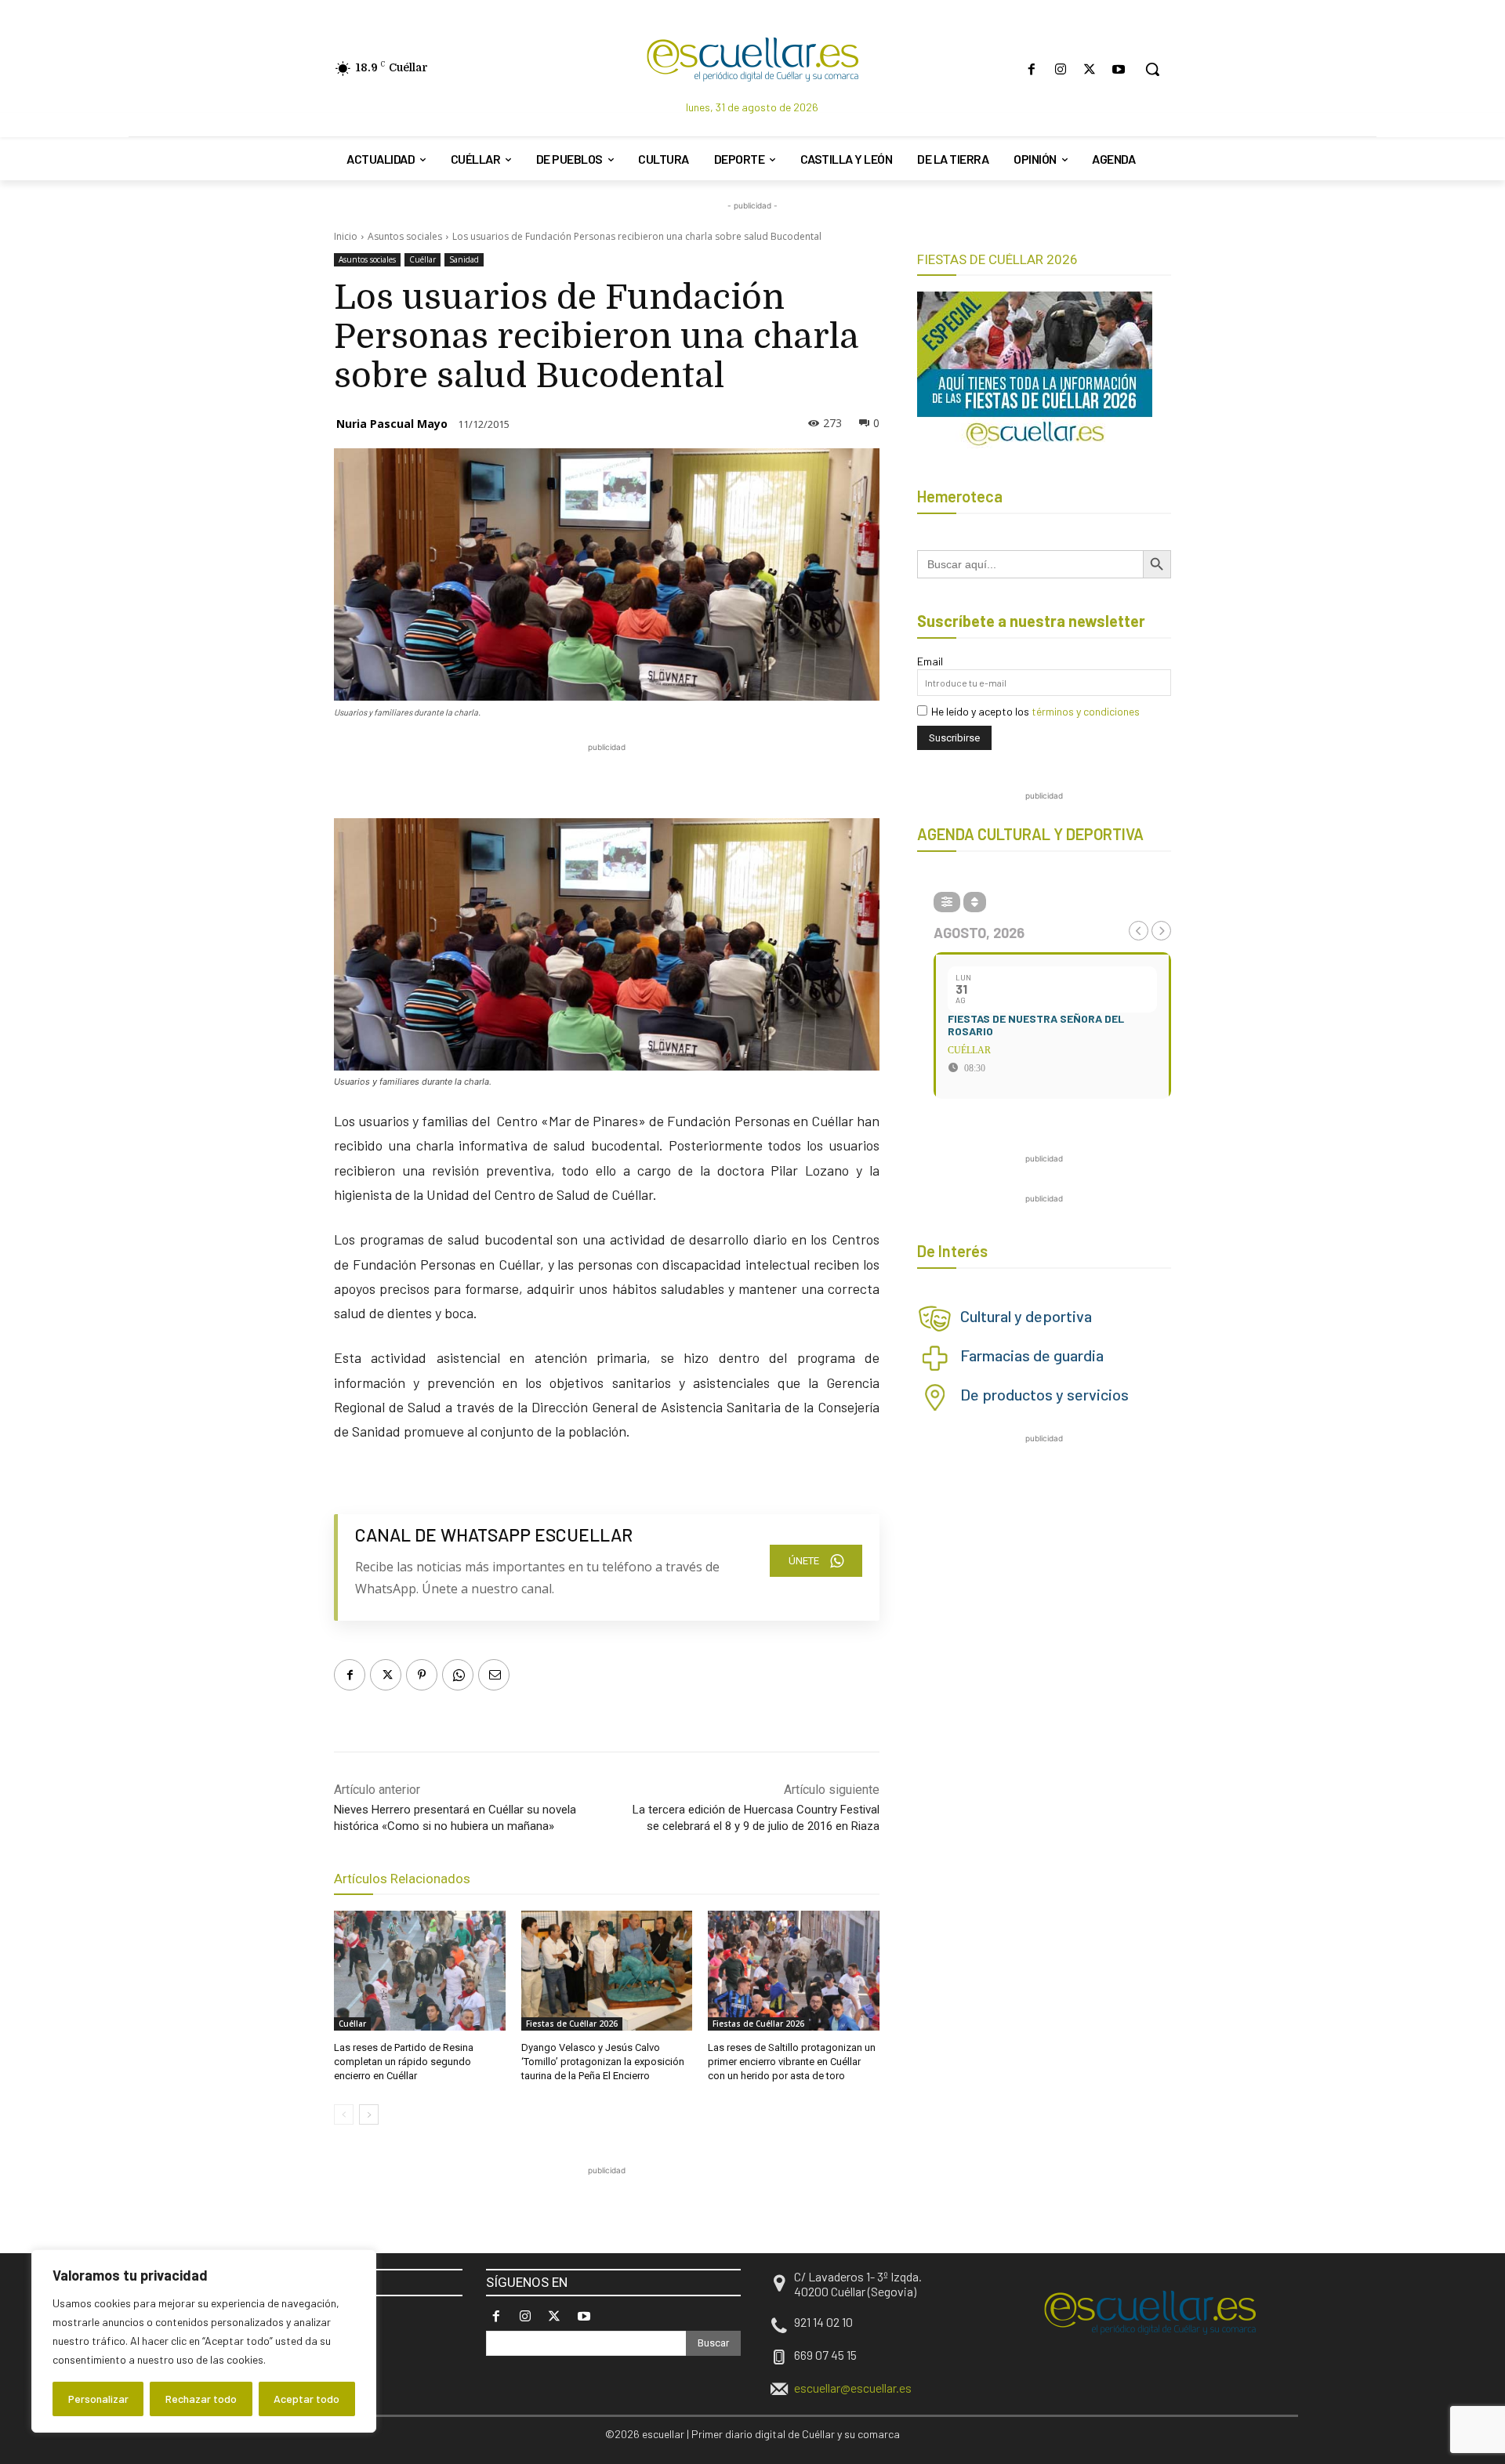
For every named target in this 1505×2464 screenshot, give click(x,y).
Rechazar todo (201, 2399)
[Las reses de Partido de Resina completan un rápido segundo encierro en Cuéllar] (420, 1971)
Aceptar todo (306, 2399)
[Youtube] (1119, 69)
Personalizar (98, 2399)
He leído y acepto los (1035, 711)
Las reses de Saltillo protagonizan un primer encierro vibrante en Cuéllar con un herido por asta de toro (792, 2062)
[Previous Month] (1139, 931)
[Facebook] (1031, 69)
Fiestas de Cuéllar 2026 (572, 2024)
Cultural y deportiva (1026, 1316)
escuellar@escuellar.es (853, 2388)
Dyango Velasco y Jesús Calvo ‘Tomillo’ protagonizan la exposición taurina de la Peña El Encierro (603, 2062)
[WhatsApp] (458, 1675)
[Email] (494, 1675)
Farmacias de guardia (1032, 1355)
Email (930, 661)
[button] (1152, 69)
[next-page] (369, 2114)
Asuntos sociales (405, 236)
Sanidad (464, 259)
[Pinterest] (422, 1675)
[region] (204, 2341)
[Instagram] (1060, 69)
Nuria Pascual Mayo (392, 424)
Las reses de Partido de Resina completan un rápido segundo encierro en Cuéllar (404, 2062)
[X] (1090, 69)
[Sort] (975, 902)
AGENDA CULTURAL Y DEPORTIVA (1030, 834)
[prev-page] (344, 2114)
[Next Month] (1161, 931)
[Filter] (947, 902)
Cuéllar (422, 259)
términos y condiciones (1086, 711)
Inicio (346, 236)
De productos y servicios (1044, 1394)
